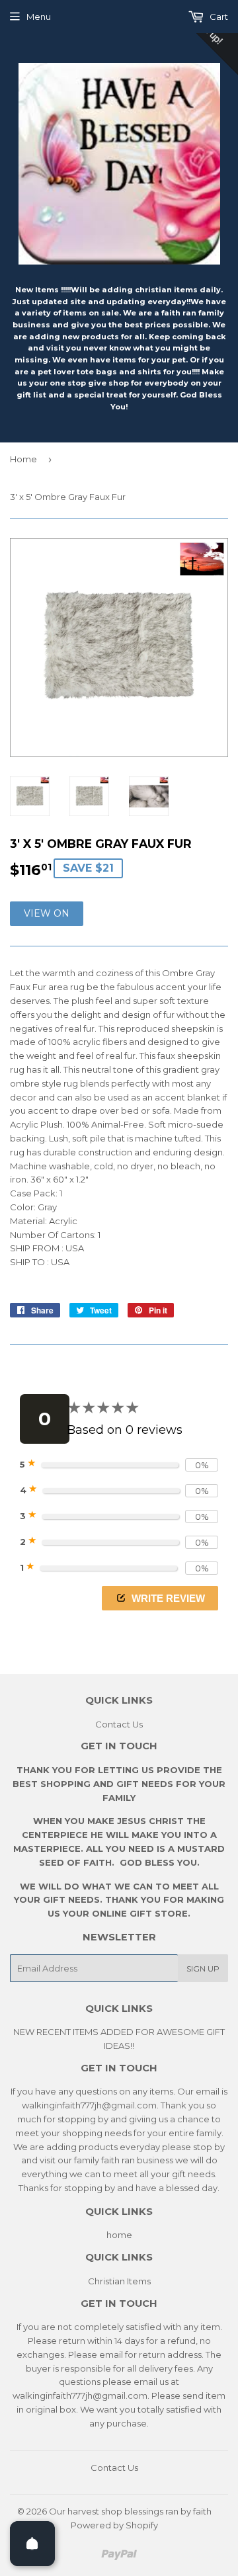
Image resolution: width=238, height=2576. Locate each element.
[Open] (32, 2544)
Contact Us (119, 1724)
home (119, 2235)
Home (23, 459)
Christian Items (119, 2281)
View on (47, 913)
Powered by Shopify (114, 2525)
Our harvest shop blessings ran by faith (130, 2511)
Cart (218, 17)
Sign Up (203, 1969)
